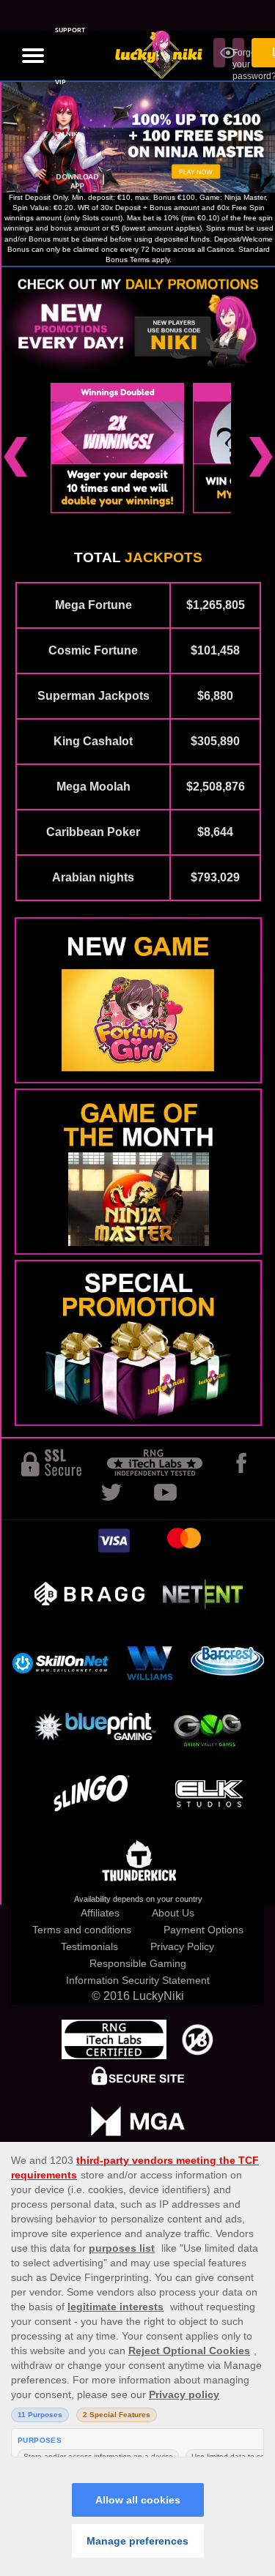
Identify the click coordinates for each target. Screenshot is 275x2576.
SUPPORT (70, 30)
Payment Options (203, 1930)
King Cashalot (93, 741)
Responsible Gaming (138, 1963)
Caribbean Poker (93, 832)
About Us (173, 1913)
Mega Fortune (93, 605)
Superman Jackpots (93, 696)
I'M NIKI (67, 134)
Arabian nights (93, 877)
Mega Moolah (93, 787)
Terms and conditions (82, 1930)
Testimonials (89, 1946)
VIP (60, 82)
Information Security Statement (138, 1980)
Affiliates (100, 1913)
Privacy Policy (182, 1946)
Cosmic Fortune (93, 650)
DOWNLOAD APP (77, 182)
